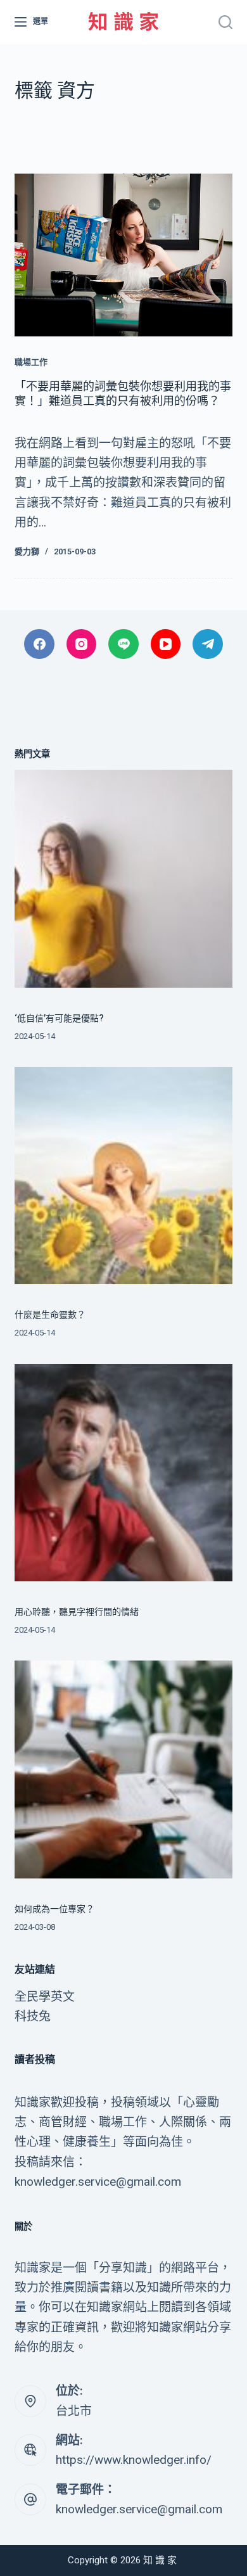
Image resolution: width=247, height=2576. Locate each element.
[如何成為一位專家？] (123, 1769)
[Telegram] (208, 644)
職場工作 (31, 362)
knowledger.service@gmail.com (139, 2509)
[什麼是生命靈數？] (123, 1176)
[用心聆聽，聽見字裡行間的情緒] (123, 1473)
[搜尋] (225, 22)
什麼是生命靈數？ (50, 1315)
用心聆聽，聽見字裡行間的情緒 (77, 1612)
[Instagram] (82, 644)
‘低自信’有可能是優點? (59, 1018)
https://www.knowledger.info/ (134, 2460)
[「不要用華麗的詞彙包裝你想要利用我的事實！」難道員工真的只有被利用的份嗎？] (123, 255)
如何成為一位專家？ (54, 1909)
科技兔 (33, 2016)
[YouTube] (166, 644)
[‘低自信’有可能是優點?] (123, 878)
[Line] (123, 644)
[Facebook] (39, 644)
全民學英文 (45, 1997)
